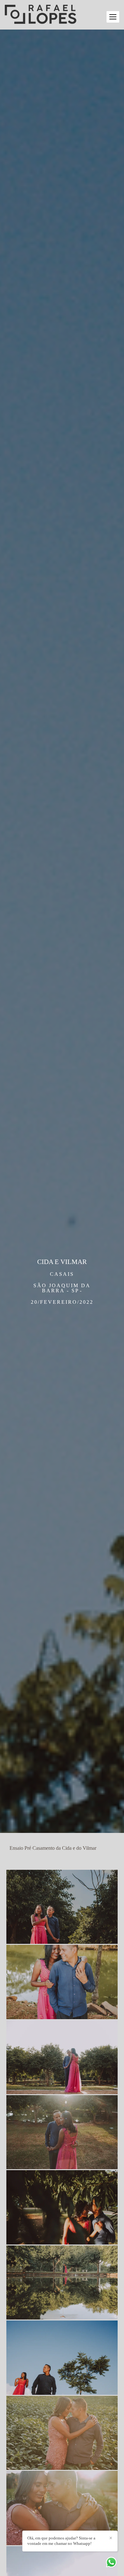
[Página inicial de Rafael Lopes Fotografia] (41, 15)
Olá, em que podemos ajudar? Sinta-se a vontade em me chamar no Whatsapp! (61, 2541)
